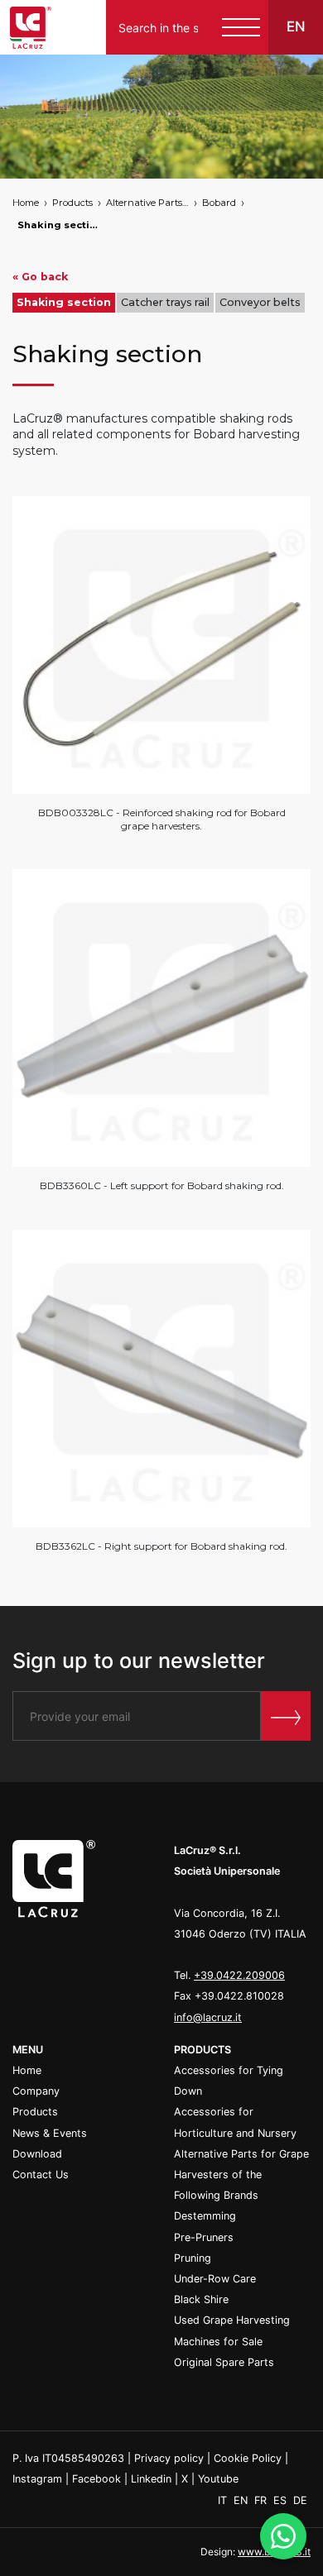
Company (36, 2091)
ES (282, 2500)
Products (72, 203)
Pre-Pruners (204, 2237)
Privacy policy (169, 2458)
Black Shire (201, 2299)
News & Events (50, 2133)
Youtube (218, 2479)
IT (224, 2500)
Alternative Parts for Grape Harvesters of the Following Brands (147, 203)
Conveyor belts (260, 302)
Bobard (219, 203)
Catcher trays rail (165, 302)
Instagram (37, 2479)
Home (26, 203)
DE (300, 2500)
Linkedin (151, 2479)
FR (262, 2500)
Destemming (205, 2216)
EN (242, 2500)
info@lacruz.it (208, 2017)
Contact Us (41, 2175)
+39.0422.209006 (239, 1975)
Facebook (96, 2479)
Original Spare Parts (224, 2362)
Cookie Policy (248, 2458)
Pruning (193, 2258)
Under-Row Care (215, 2279)
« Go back (40, 277)
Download (37, 2154)
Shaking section (59, 225)
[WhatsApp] (283, 2536)
